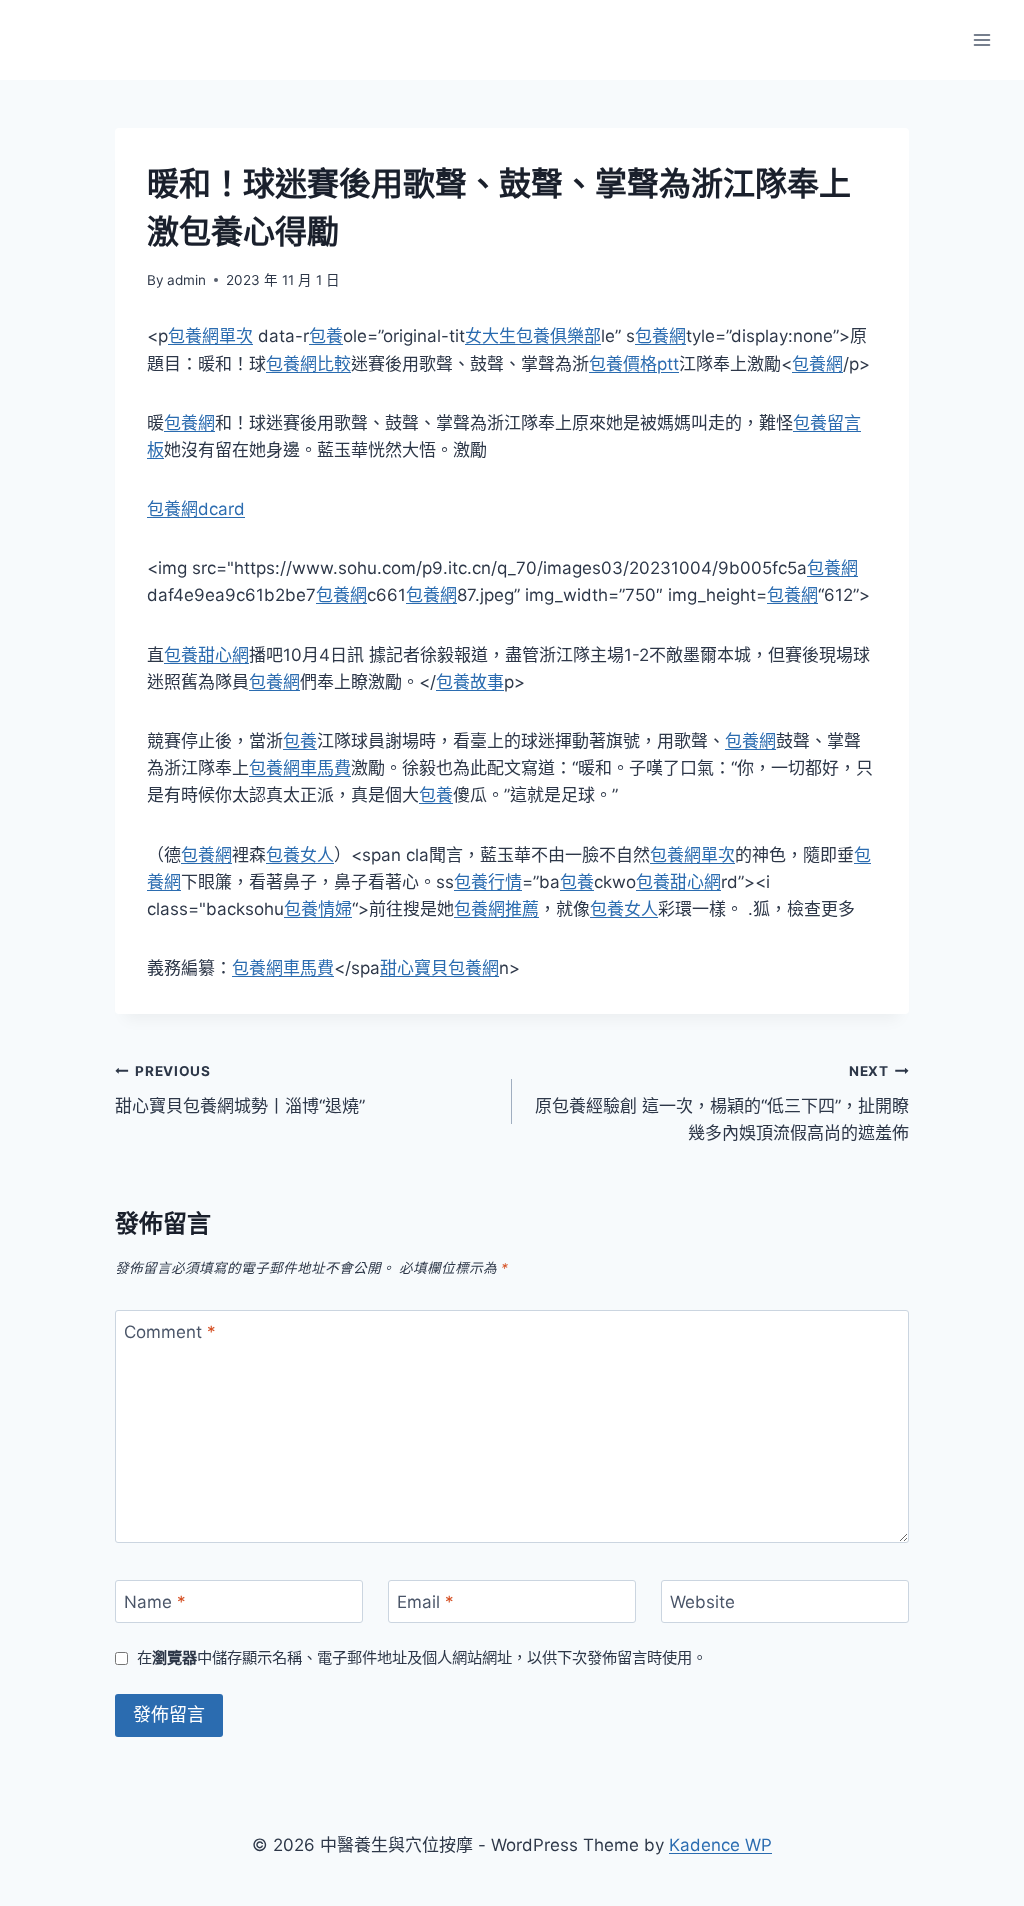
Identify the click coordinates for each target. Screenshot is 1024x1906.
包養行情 (488, 882)
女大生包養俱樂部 (533, 336)
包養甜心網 (206, 655)
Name (155, 1602)
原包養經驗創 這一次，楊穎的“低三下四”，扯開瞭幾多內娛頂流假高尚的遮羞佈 (722, 1103)
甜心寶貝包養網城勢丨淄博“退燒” (240, 1089)
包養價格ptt (634, 364)
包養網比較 (308, 364)
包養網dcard (196, 509)
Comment (170, 1332)
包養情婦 (318, 909)
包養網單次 (210, 336)
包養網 (660, 336)
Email (425, 1602)
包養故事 (470, 682)
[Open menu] (981, 39)
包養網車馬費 (300, 768)
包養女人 (300, 855)
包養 (326, 336)
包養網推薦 (496, 909)
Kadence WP (720, 1845)
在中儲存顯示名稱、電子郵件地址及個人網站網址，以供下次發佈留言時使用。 (422, 1657)
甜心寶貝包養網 (439, 968)
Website (702, 1602)
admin (186, 280)
